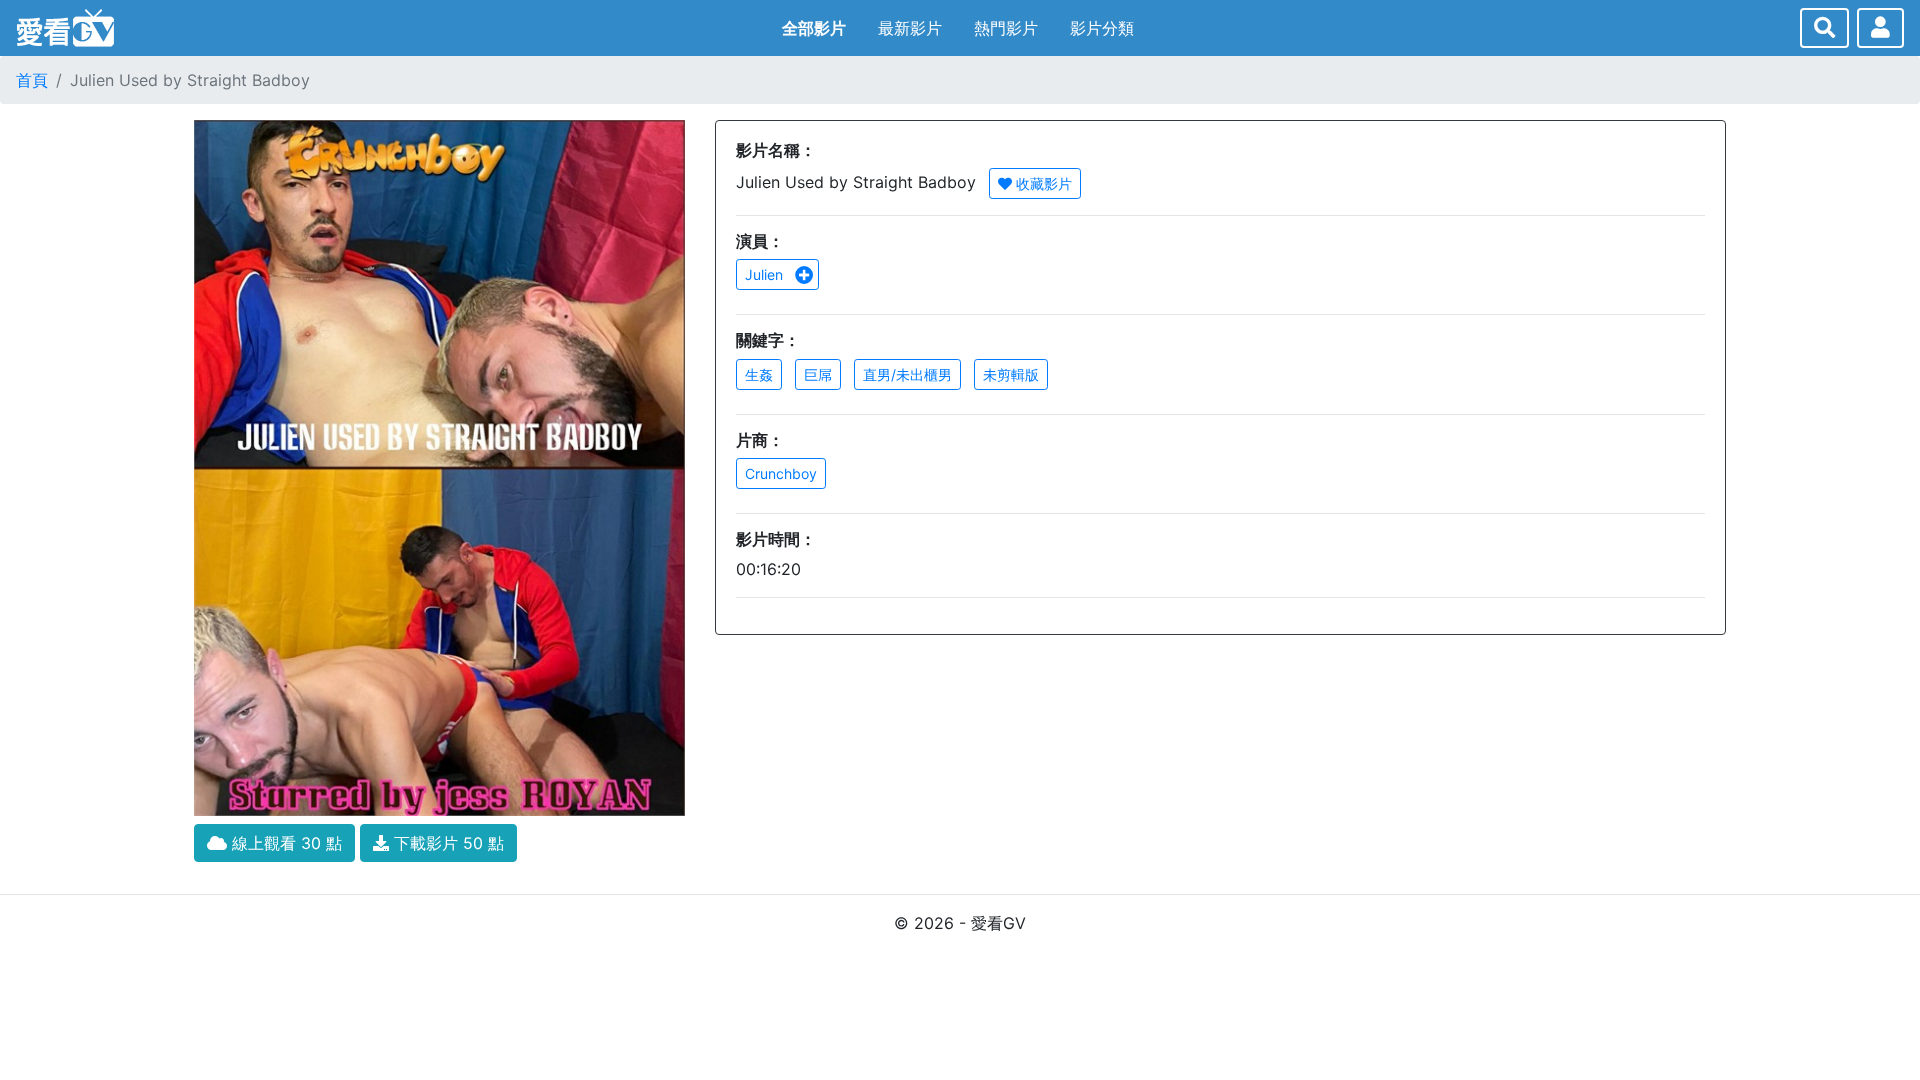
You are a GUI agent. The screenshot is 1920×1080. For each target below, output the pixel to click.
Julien (766, 274)
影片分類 (1102, 28)
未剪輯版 (1011, 374)
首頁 (32, 80)
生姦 (759, 374)
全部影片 (814, 28)
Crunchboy (781, 473)
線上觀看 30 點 (284, 843)
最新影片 (910, 28)
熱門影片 (1006, 28)
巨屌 (818, 374)
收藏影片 (1042, 183)
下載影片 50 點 (446, 843)
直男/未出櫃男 (907, 374)
